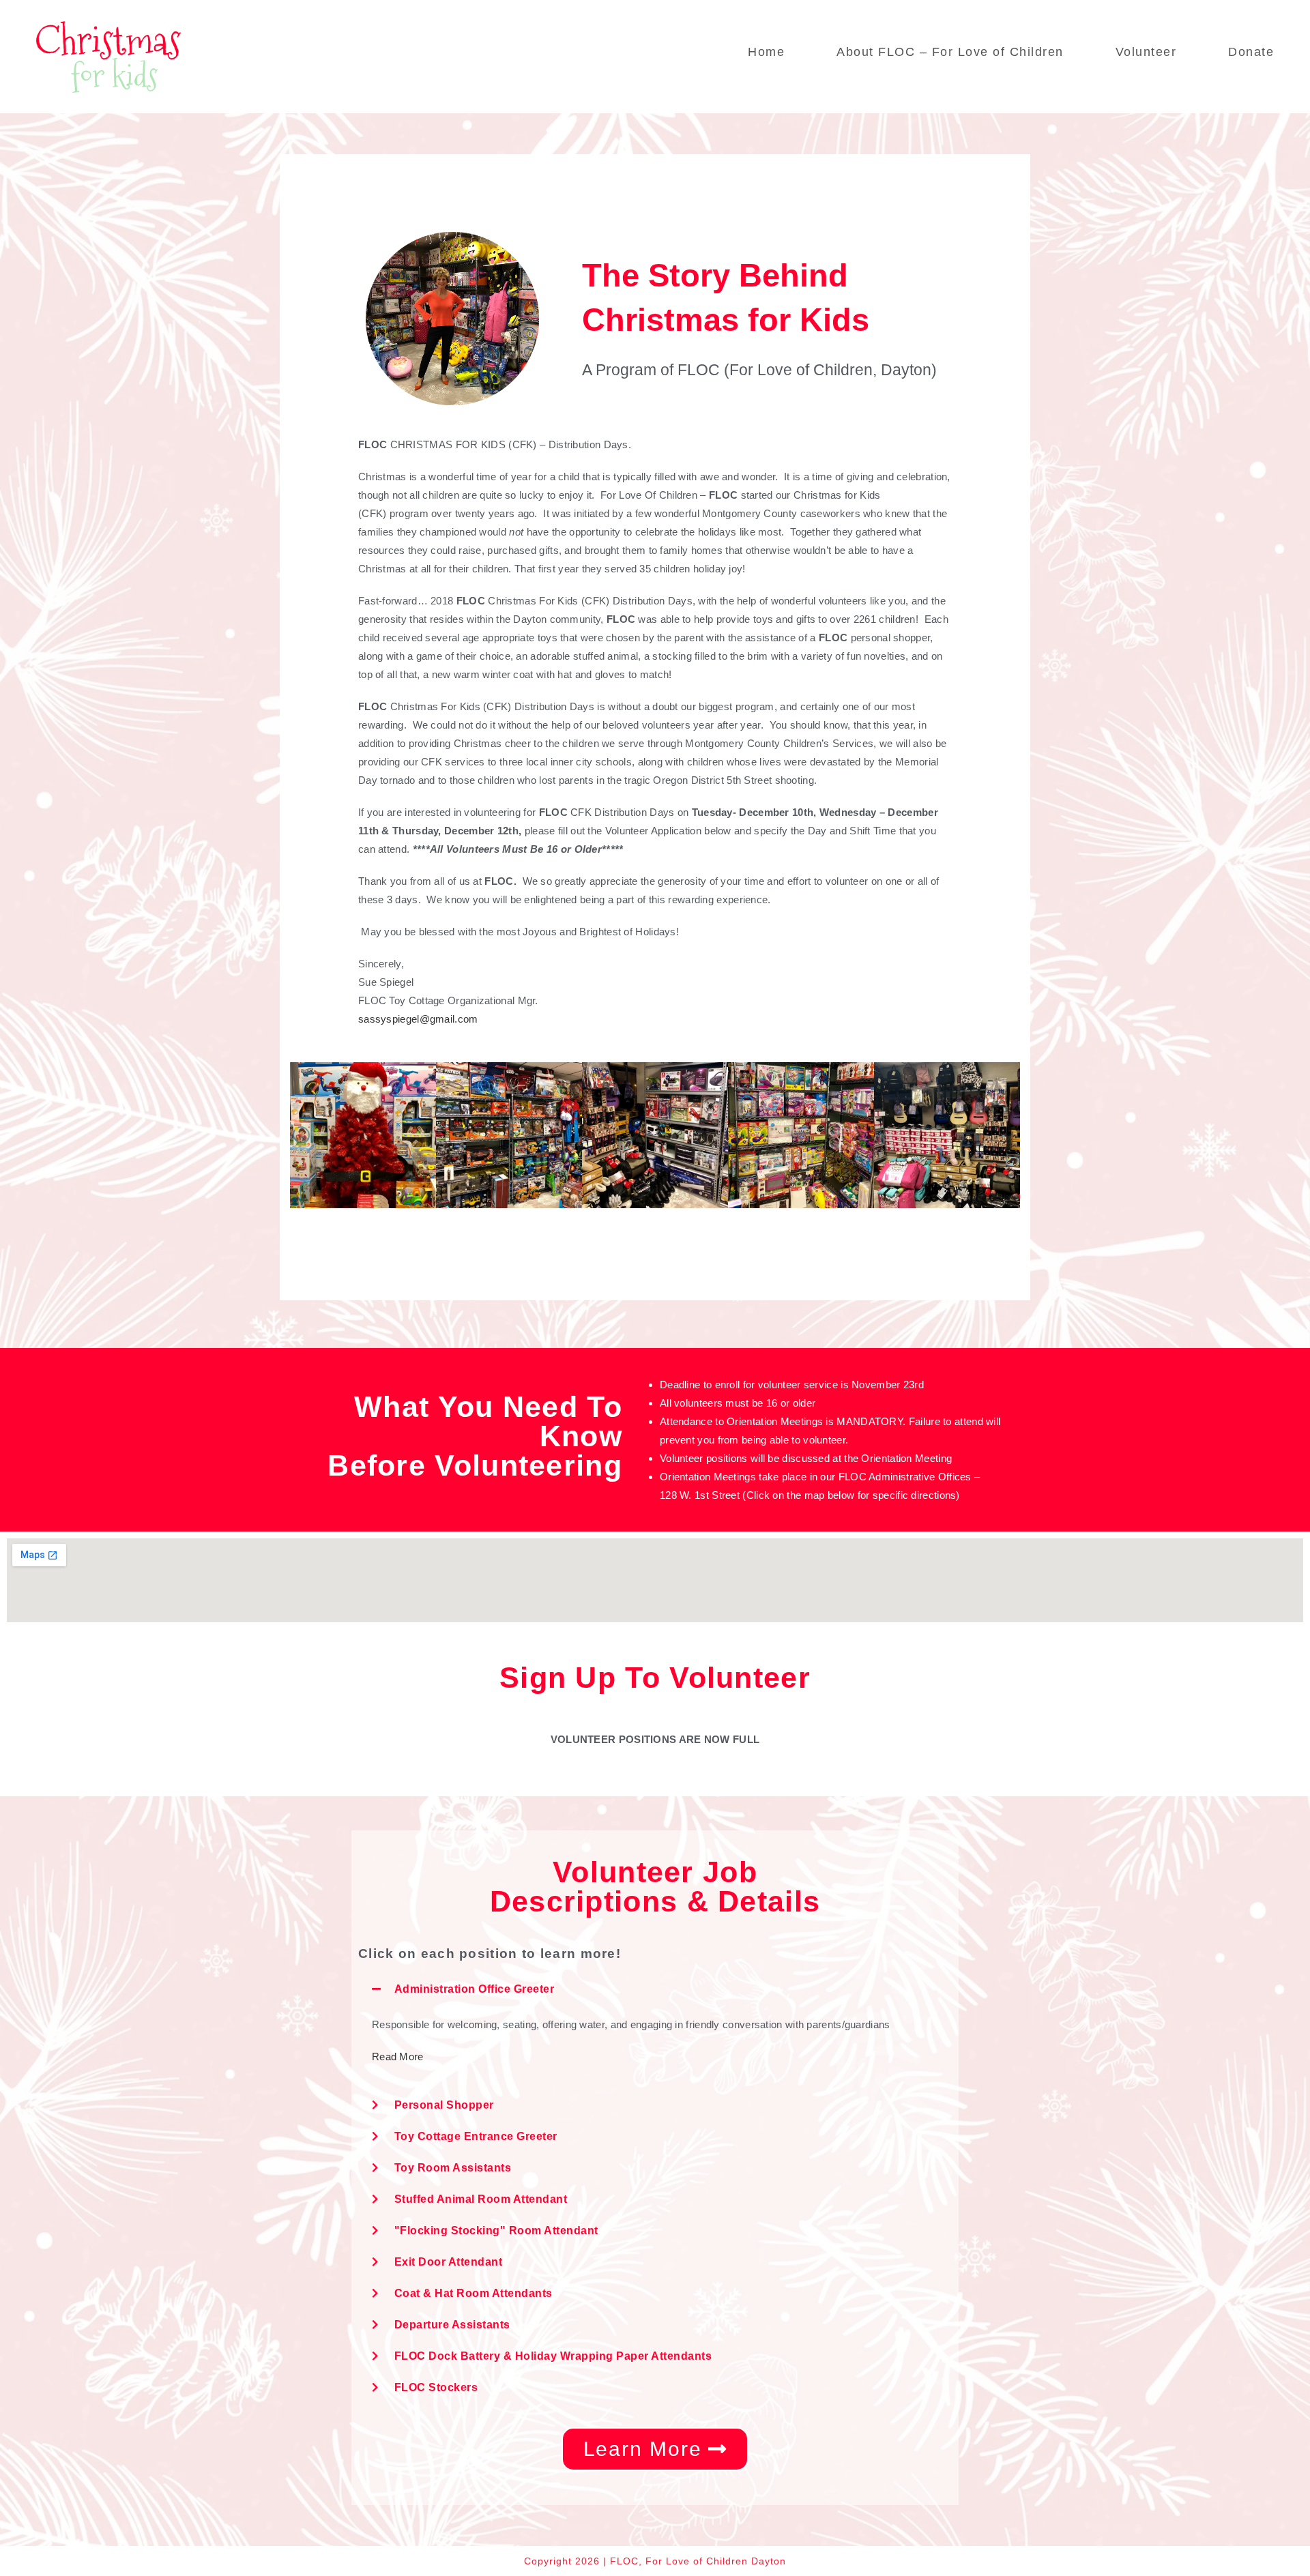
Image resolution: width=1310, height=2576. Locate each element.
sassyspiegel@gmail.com (418, 1019)
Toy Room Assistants (453, 2168)
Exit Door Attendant (449, 2262)
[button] (655, 1989)
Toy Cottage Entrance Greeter (476, 2136)
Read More (398, 2057)
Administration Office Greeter (475, 1989)
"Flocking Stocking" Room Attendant (496, 2230)
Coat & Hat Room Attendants (474, 2293)
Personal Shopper (444, 2105)
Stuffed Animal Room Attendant (481, 2199)
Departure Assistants (452, 2325)
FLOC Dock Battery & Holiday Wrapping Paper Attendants (553, 2356)
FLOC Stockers (436, 2387)
